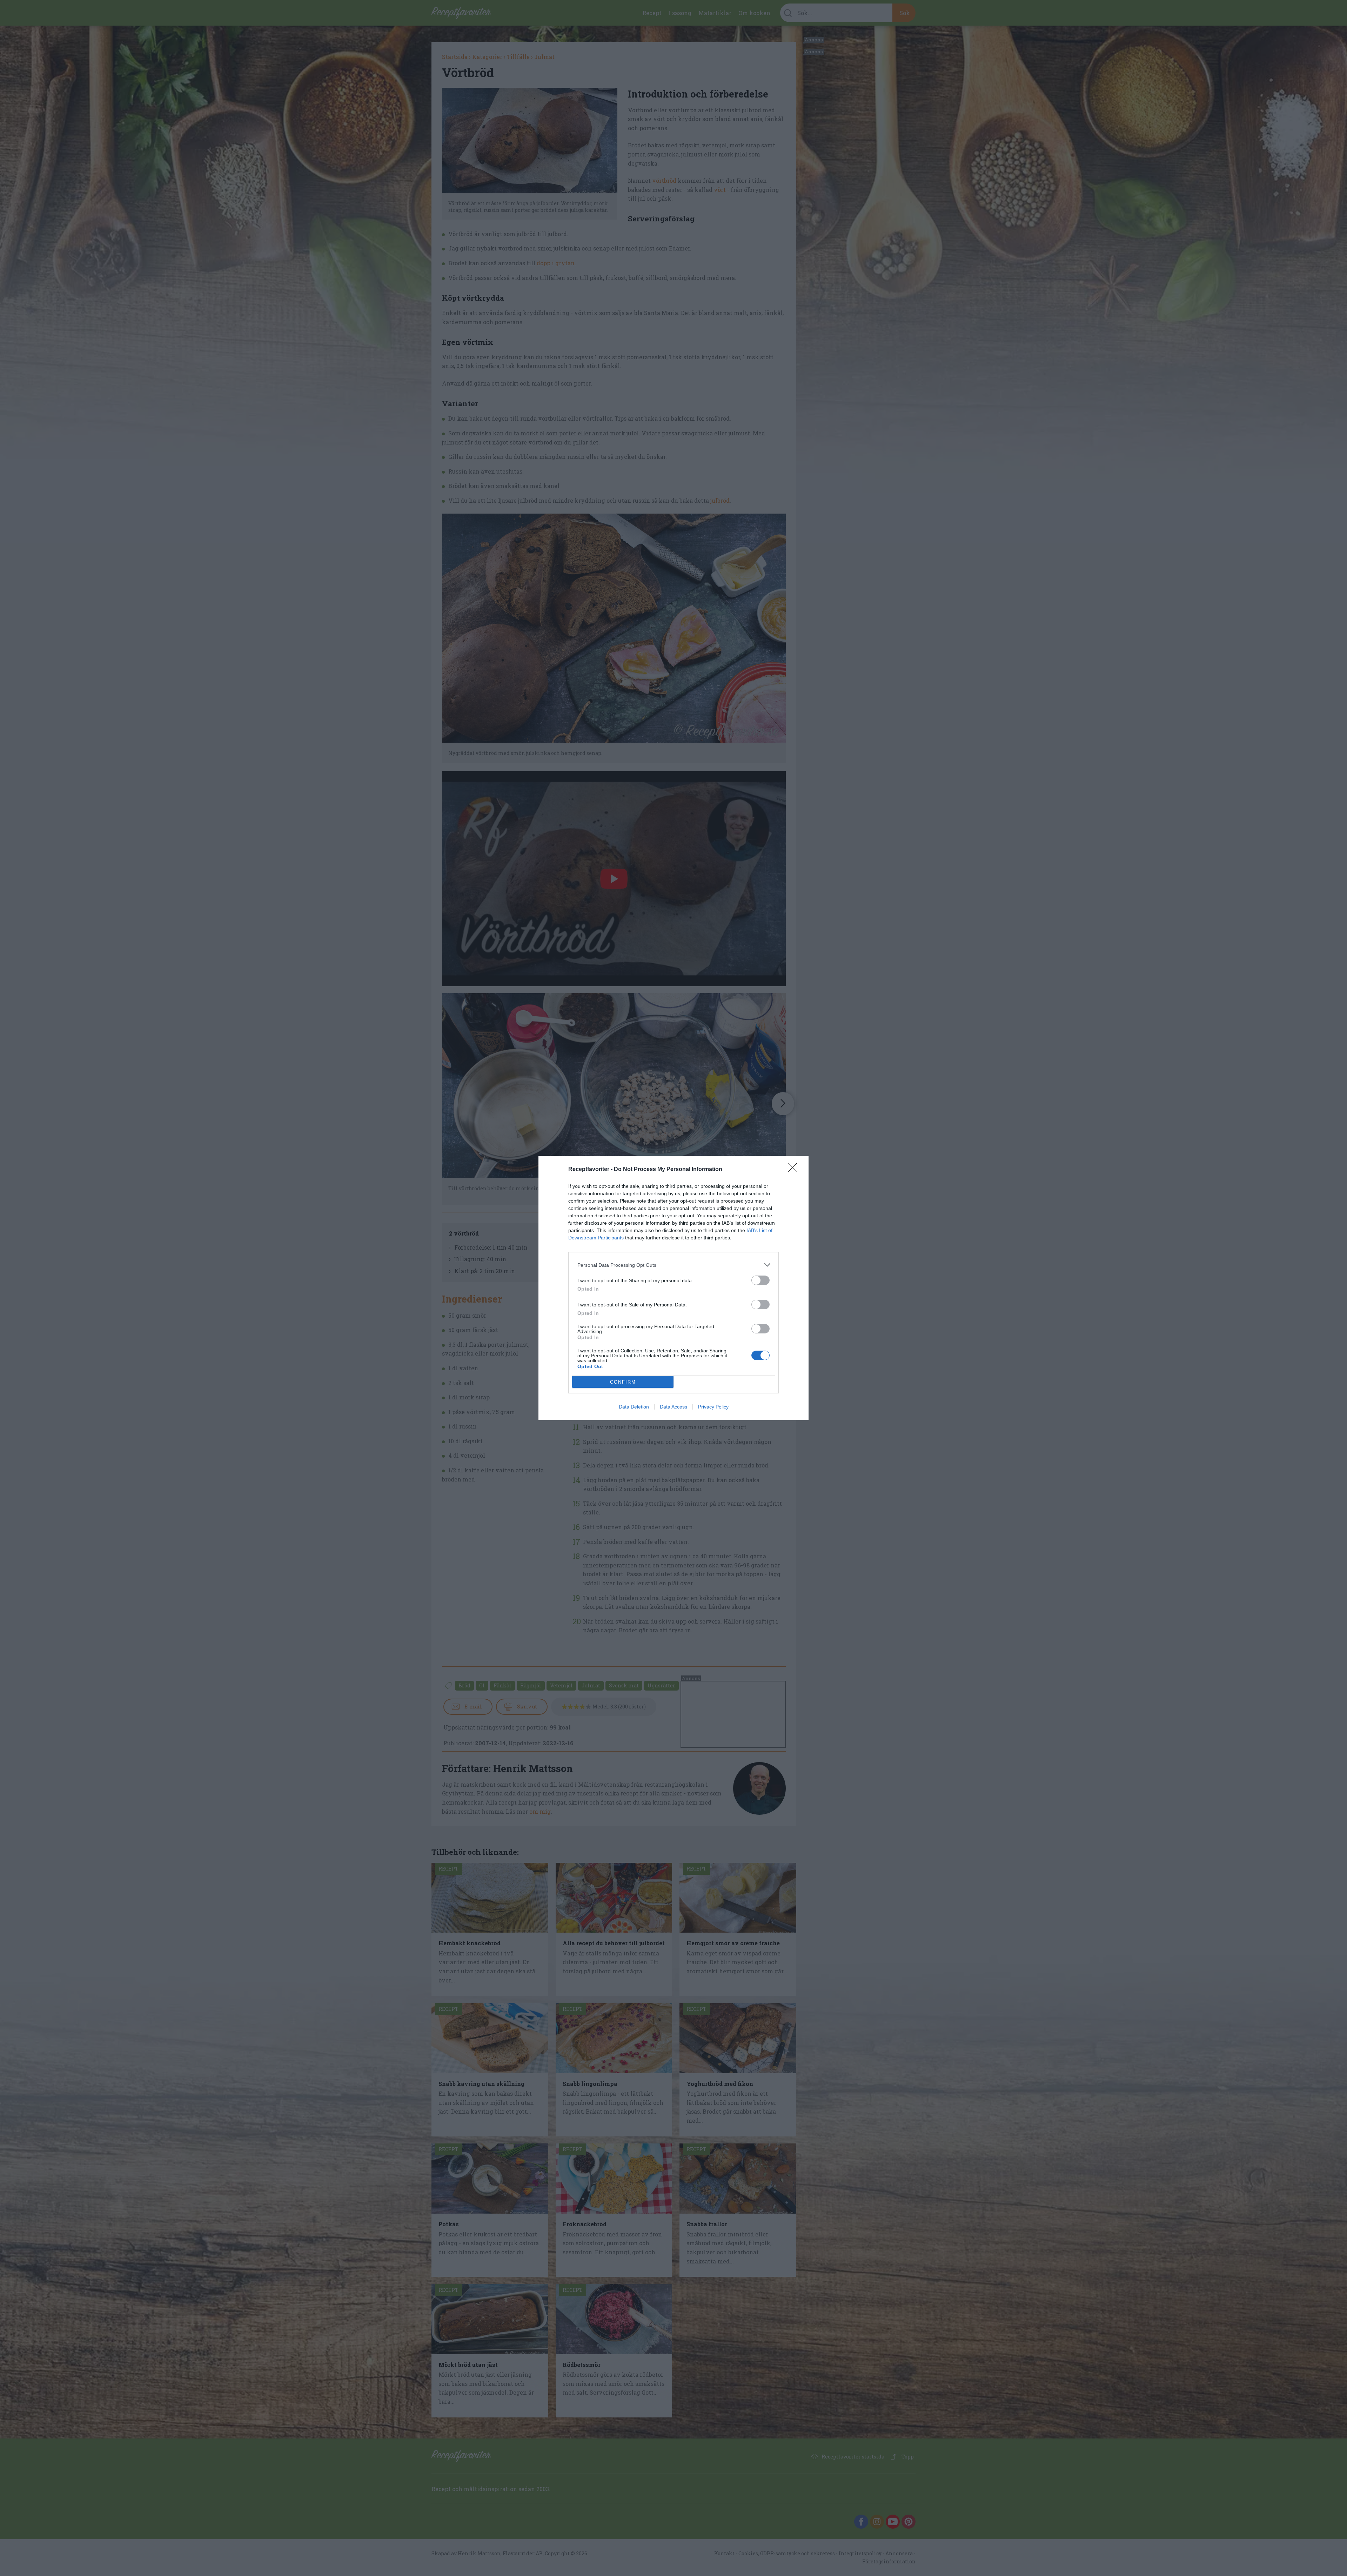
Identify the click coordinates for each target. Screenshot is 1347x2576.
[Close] (795, 1170)
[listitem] (673, 1265)
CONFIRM (623, 1382)
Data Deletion (634, 1407)
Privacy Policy (713, 1407)
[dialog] (673, 1288)
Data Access (673, 1407)
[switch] (760, 1280)
